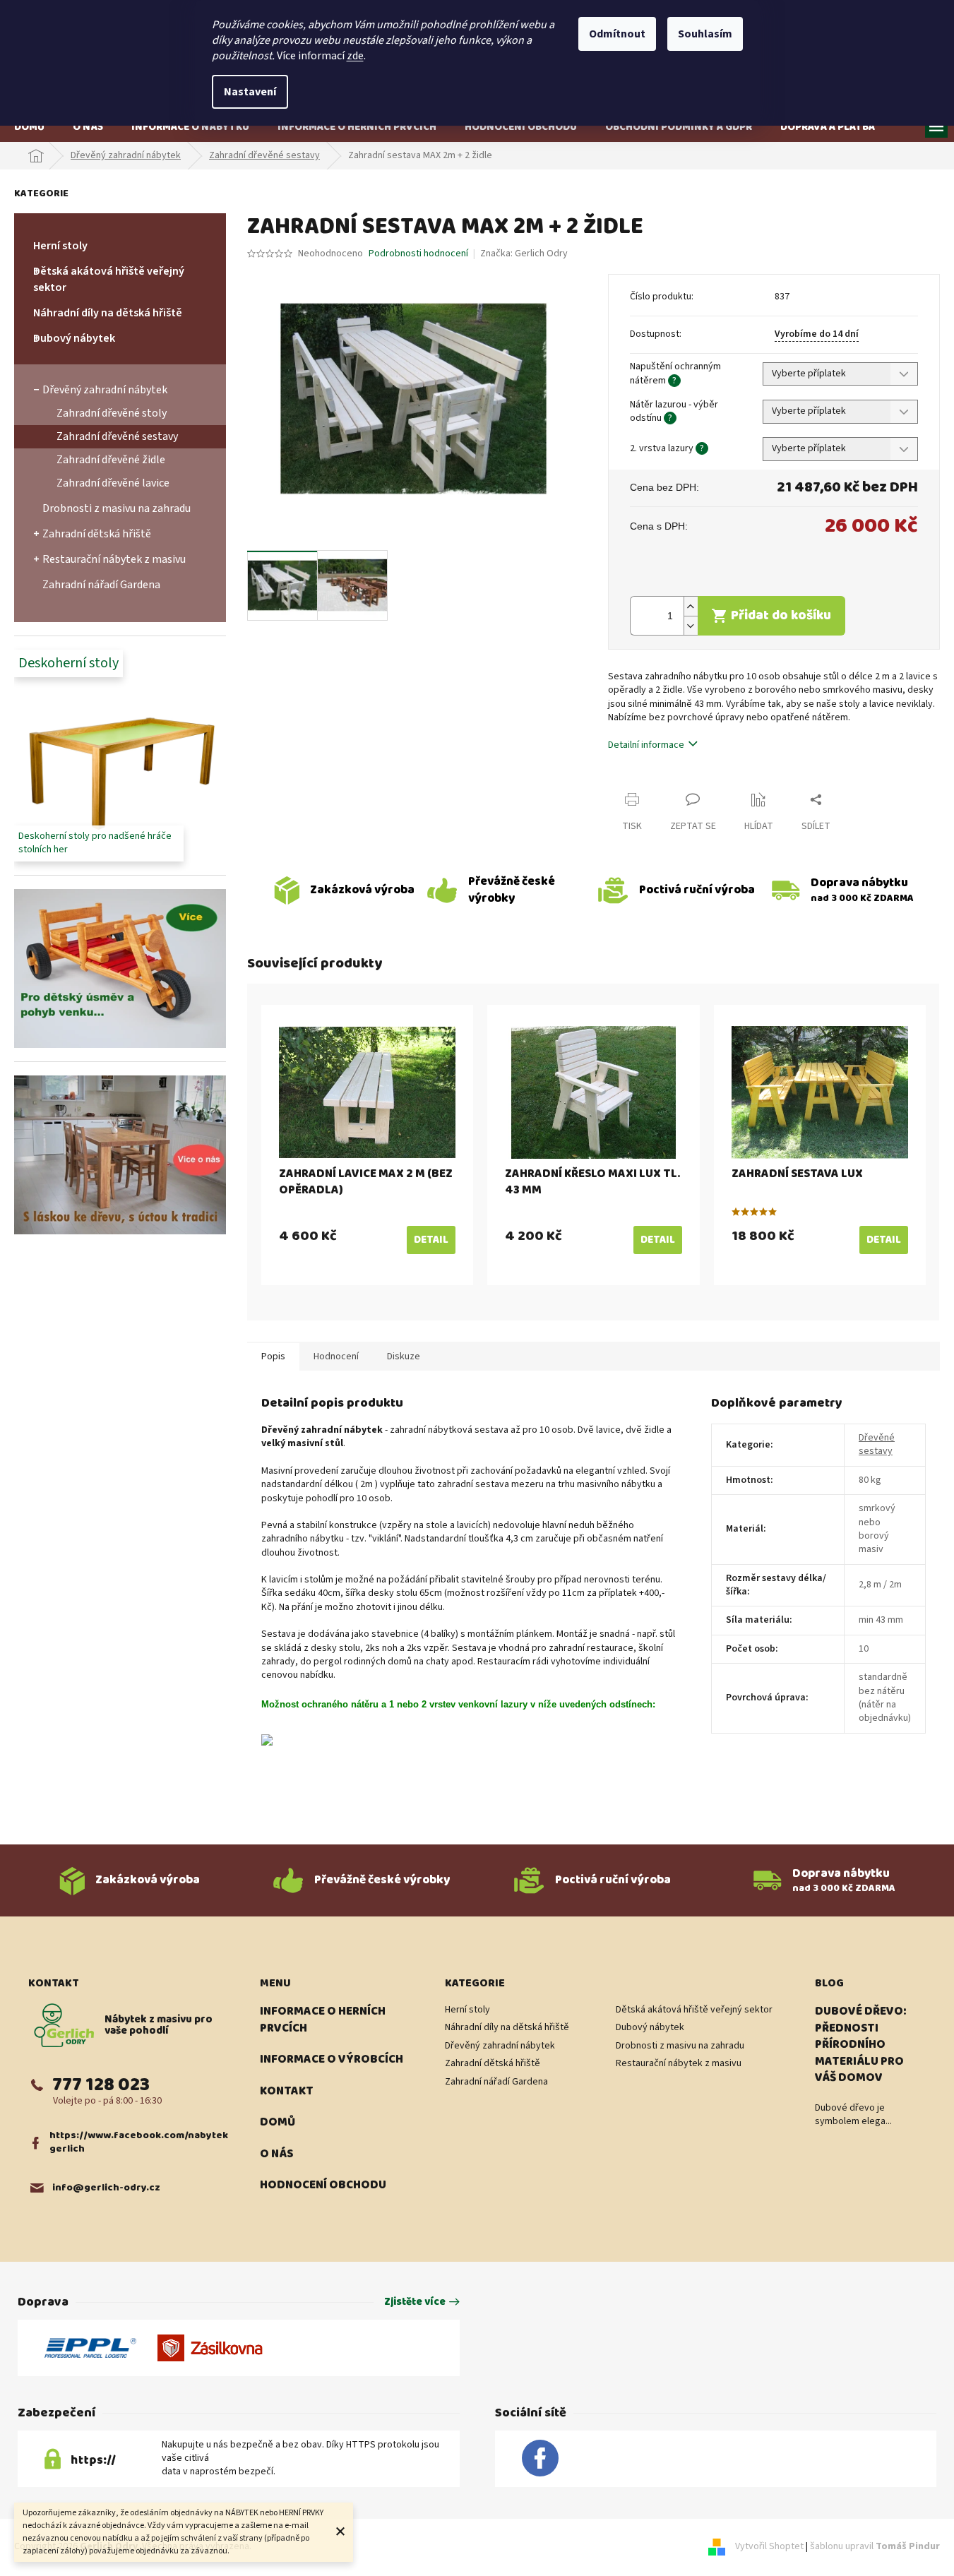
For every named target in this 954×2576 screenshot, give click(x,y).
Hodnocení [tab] (336, 1356)
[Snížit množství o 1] (691, 625)
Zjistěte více (415, 2302)
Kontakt (287, 2092)
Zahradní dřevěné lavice (113, 483)
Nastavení (250, 92)
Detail (431, 1240)
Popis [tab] (273, 1356)
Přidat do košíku (781, 615)
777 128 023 (101, 2085)
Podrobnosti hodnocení (418, 254)
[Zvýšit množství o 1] (691, 606)
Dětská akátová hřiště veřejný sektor (109, 279)
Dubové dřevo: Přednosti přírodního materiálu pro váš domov (861, 2045)
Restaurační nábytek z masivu (114, 559)
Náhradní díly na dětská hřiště (108, 313)
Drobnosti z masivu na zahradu (117, 508)
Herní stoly (60, 246)
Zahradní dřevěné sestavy (117, 436)
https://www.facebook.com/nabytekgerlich (139, 2143)
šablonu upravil (875, 2547)
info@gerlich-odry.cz (106, 2188)
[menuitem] (29, 127)
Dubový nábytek (74, 338)
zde (355, 56)
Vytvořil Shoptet (769, 2547)
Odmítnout (617, 34)
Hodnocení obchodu (323, 2186)
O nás (276, 2154)
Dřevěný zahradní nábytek (105, 390)
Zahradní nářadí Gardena (101, 585)
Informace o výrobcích (332, 2060)
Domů (278, 2123)
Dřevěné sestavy (877, 1444)
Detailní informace (646, 745)
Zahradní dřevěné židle (111, 460)
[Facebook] (540, 2459)
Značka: (524, 254)
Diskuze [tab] (404, 1356)
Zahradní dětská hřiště (97, 534)
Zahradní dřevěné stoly (112, 413)
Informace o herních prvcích (323, 2020)
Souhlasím (705, 34)
